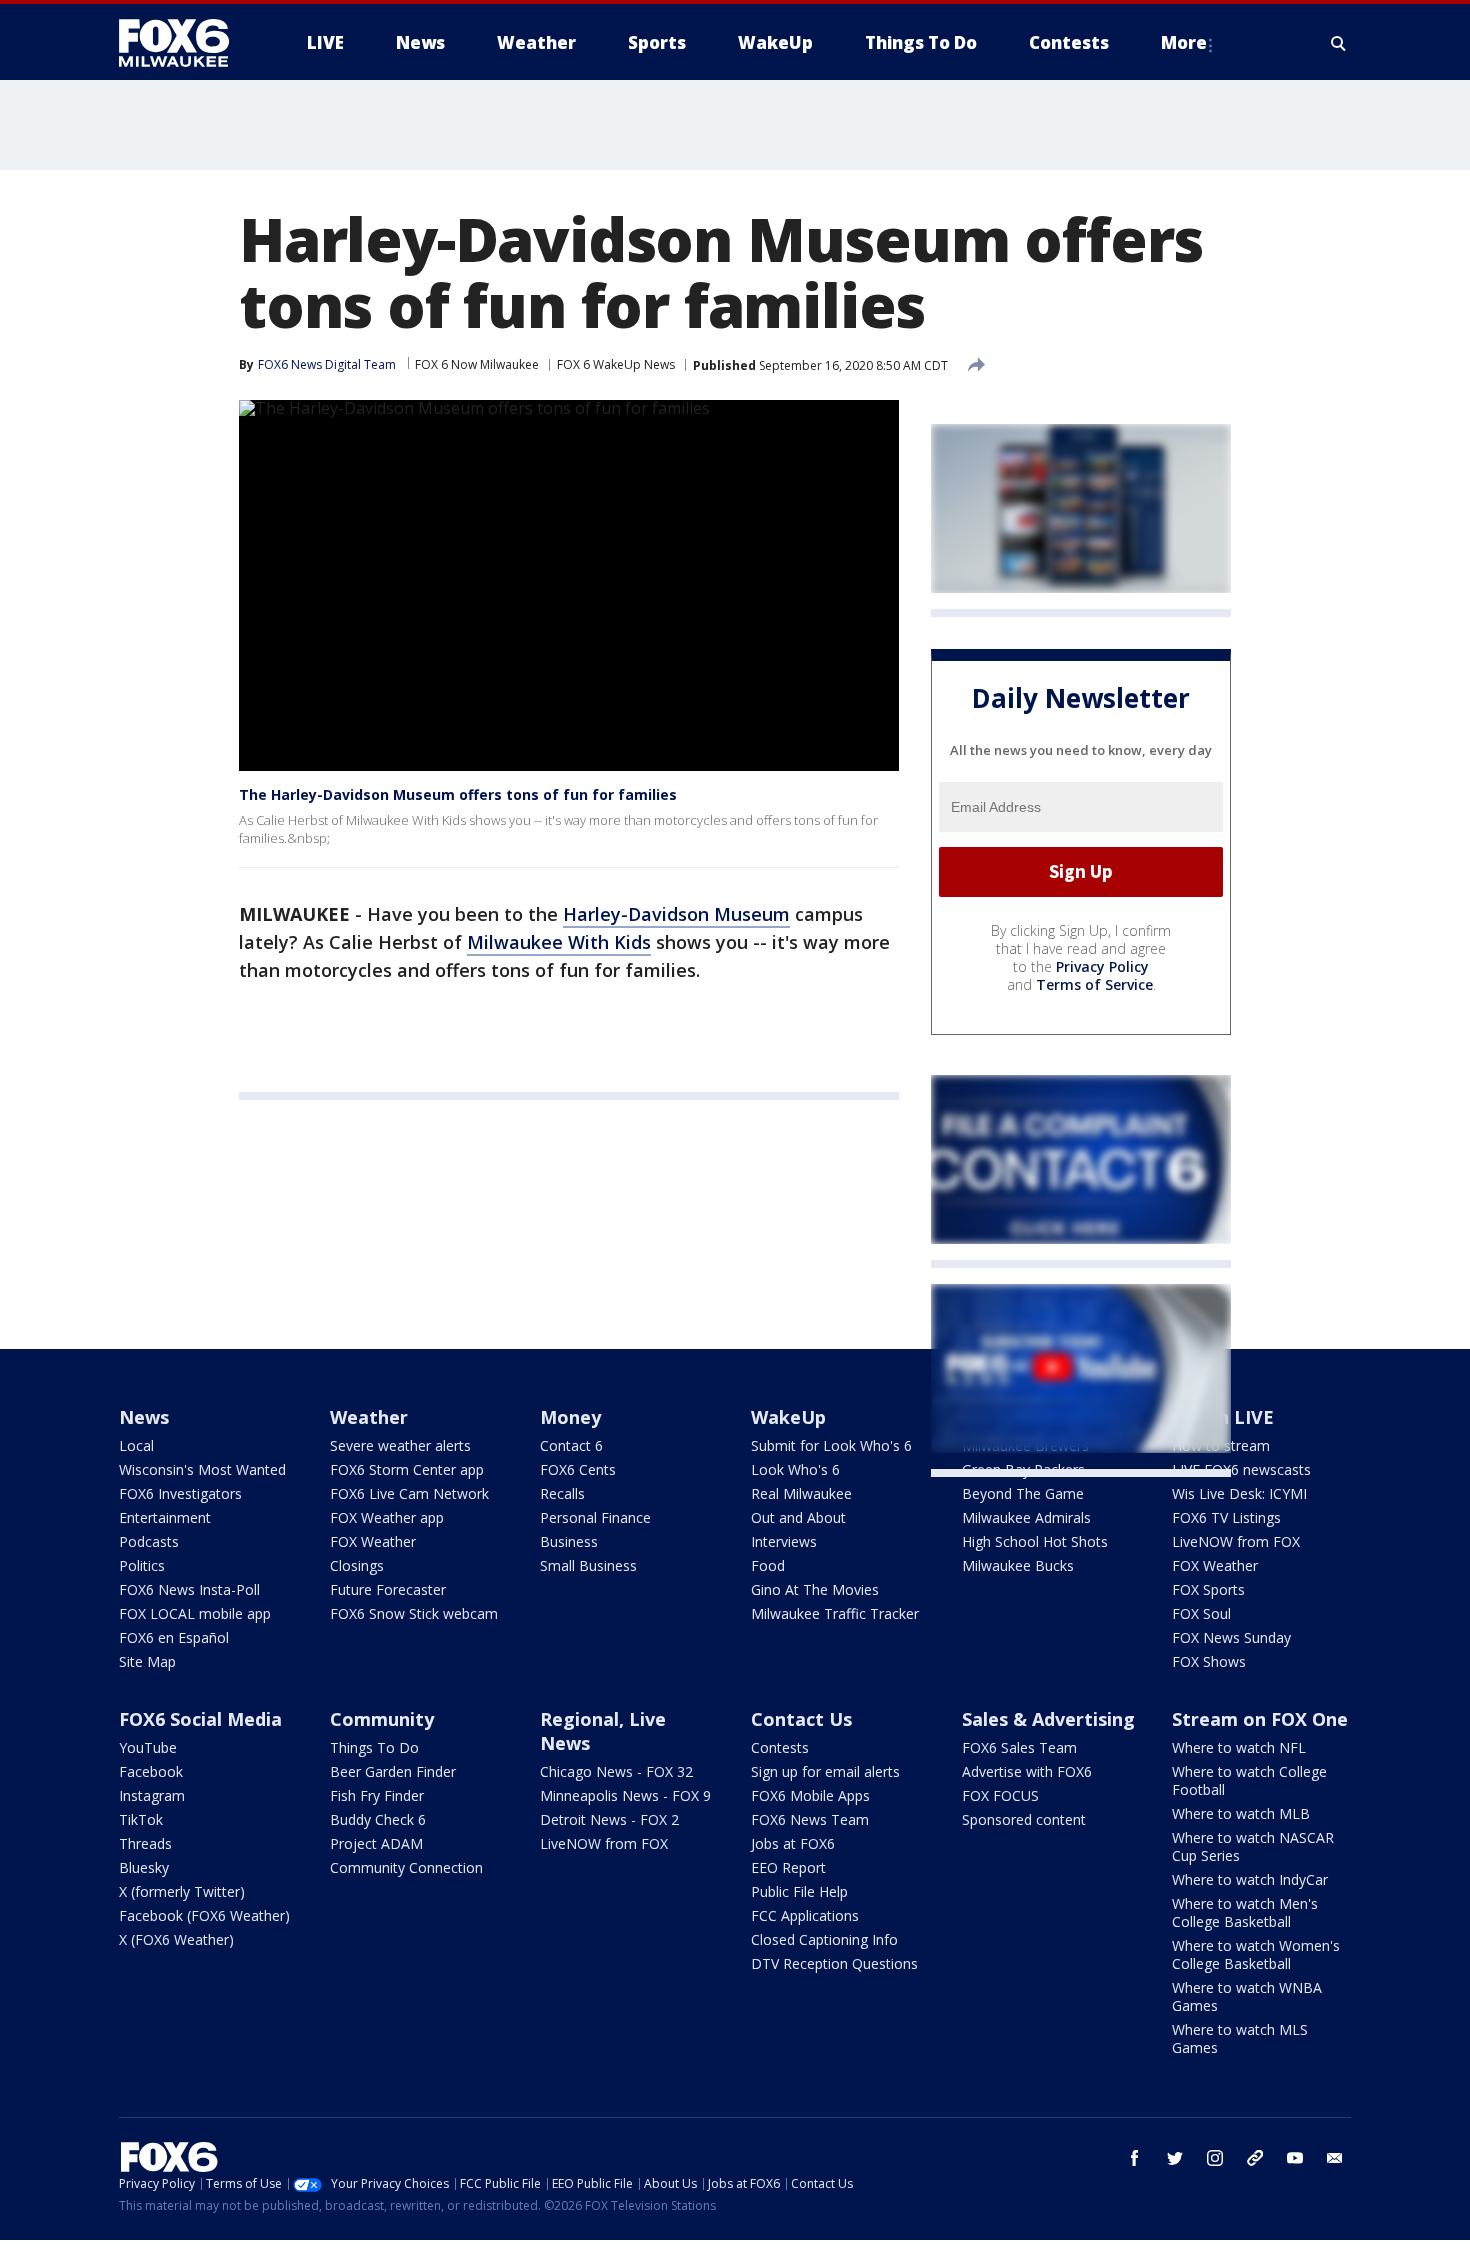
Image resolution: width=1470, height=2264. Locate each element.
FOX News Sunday (1231, 1637)
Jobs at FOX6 (793, 1843)
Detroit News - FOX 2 (609, 1819)
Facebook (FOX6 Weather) (204, 1915)
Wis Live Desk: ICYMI (1239, 1493)
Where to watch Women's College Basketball (1256, 1954)
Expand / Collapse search (1339, 43)
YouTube (148, 1747)
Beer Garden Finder (393, 1771)
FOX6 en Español (174, 1637)
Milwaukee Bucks (1018, 1565)
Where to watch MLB (1241, 1813)
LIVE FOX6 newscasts (1241, 1469)
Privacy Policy (1102, 966)
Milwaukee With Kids (559, 942)
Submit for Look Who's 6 (831, 1445)
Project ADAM (376, 1843)
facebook (1135, 2158)
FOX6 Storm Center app (407, 1469)
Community (382, 1719)
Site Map (147, 1661)
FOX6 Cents (578, 1469)
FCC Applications (805, 1915)
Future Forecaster (388, 1589)
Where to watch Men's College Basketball (1245, 1912)
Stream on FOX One (1260, 1719)
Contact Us (801, 1719)
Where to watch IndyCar (1250, 1879)
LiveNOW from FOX (1236, 1541)
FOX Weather (373, 1541)
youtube (1295, 2158)
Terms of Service (1094, 984)
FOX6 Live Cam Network (409, 1493)
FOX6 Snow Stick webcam (414, 1613)
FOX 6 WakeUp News (616, 364)
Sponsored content (1024, 1819)
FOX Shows (1209, 1661)
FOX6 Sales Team (1019, 1747)
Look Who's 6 (795, 1469)
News (144, 1417)
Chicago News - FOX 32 (616, 1771)
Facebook (151, 1771)
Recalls (562, 1493)
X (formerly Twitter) (182, 1891)
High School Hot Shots (1035, 1541)
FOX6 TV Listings (1226, 1517)
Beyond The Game (1023, 1493)
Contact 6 (571, 1445)
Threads (145, 1843)
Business (569, 1541)
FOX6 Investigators (180, 1493)
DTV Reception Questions (834, 1963)
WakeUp (788, 1417)
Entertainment (165, 1517)
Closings (357, 1565)
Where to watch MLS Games (1240, 2038)
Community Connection (406, 1867)
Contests (780, 1747)
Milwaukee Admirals (1026, 1517)
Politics (142, 1565)
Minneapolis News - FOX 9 (625, 1795)
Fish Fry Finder (377, 1795)
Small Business (588, 1565)
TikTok (141, 1819)
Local (136, 1445)
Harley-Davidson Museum (676, 914)
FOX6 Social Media (200, 1719)
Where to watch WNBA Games (1247, 1996)
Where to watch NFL (1239, 1747)
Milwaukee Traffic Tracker (835, 1613)
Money (570, 1417)
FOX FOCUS (1000, 1795)
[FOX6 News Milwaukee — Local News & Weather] (185, 43)
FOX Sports (1208, 1589)
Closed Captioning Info (824, 1939)
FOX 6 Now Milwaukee (477, 364)
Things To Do (374, 1747)
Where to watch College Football (1249, 1780)
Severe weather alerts (400, 1445)
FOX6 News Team (810, 1819)
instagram (1215, 2158)
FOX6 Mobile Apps (810, 1795)
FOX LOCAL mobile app (195, 1613)
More (1184, 42)
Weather (369, 1417)
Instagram (152, 1795)
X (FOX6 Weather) (176, 1939)
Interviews (784, 1541)
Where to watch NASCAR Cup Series (1253, 1846)
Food (768, 1565)
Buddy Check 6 (378, 1819)
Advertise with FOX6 (1027, 1771)
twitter (1175, 2158)
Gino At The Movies (815, 1589)
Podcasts (149, 1541)
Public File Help (799, 1891)
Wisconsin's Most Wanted (202, 1469)
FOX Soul (1201, 1613)
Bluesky (144, 1867)
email (1335, 2158)
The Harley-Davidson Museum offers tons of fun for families (458, 794)
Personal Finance (595, 1517)
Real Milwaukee (801, 1493)
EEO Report (788, 1867)
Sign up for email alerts (825, 1771)
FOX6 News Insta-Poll (189, 1589)
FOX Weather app (387, 1517)
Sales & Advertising (1048, 1719)
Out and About (798, 1517)
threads (1255, 2158)
